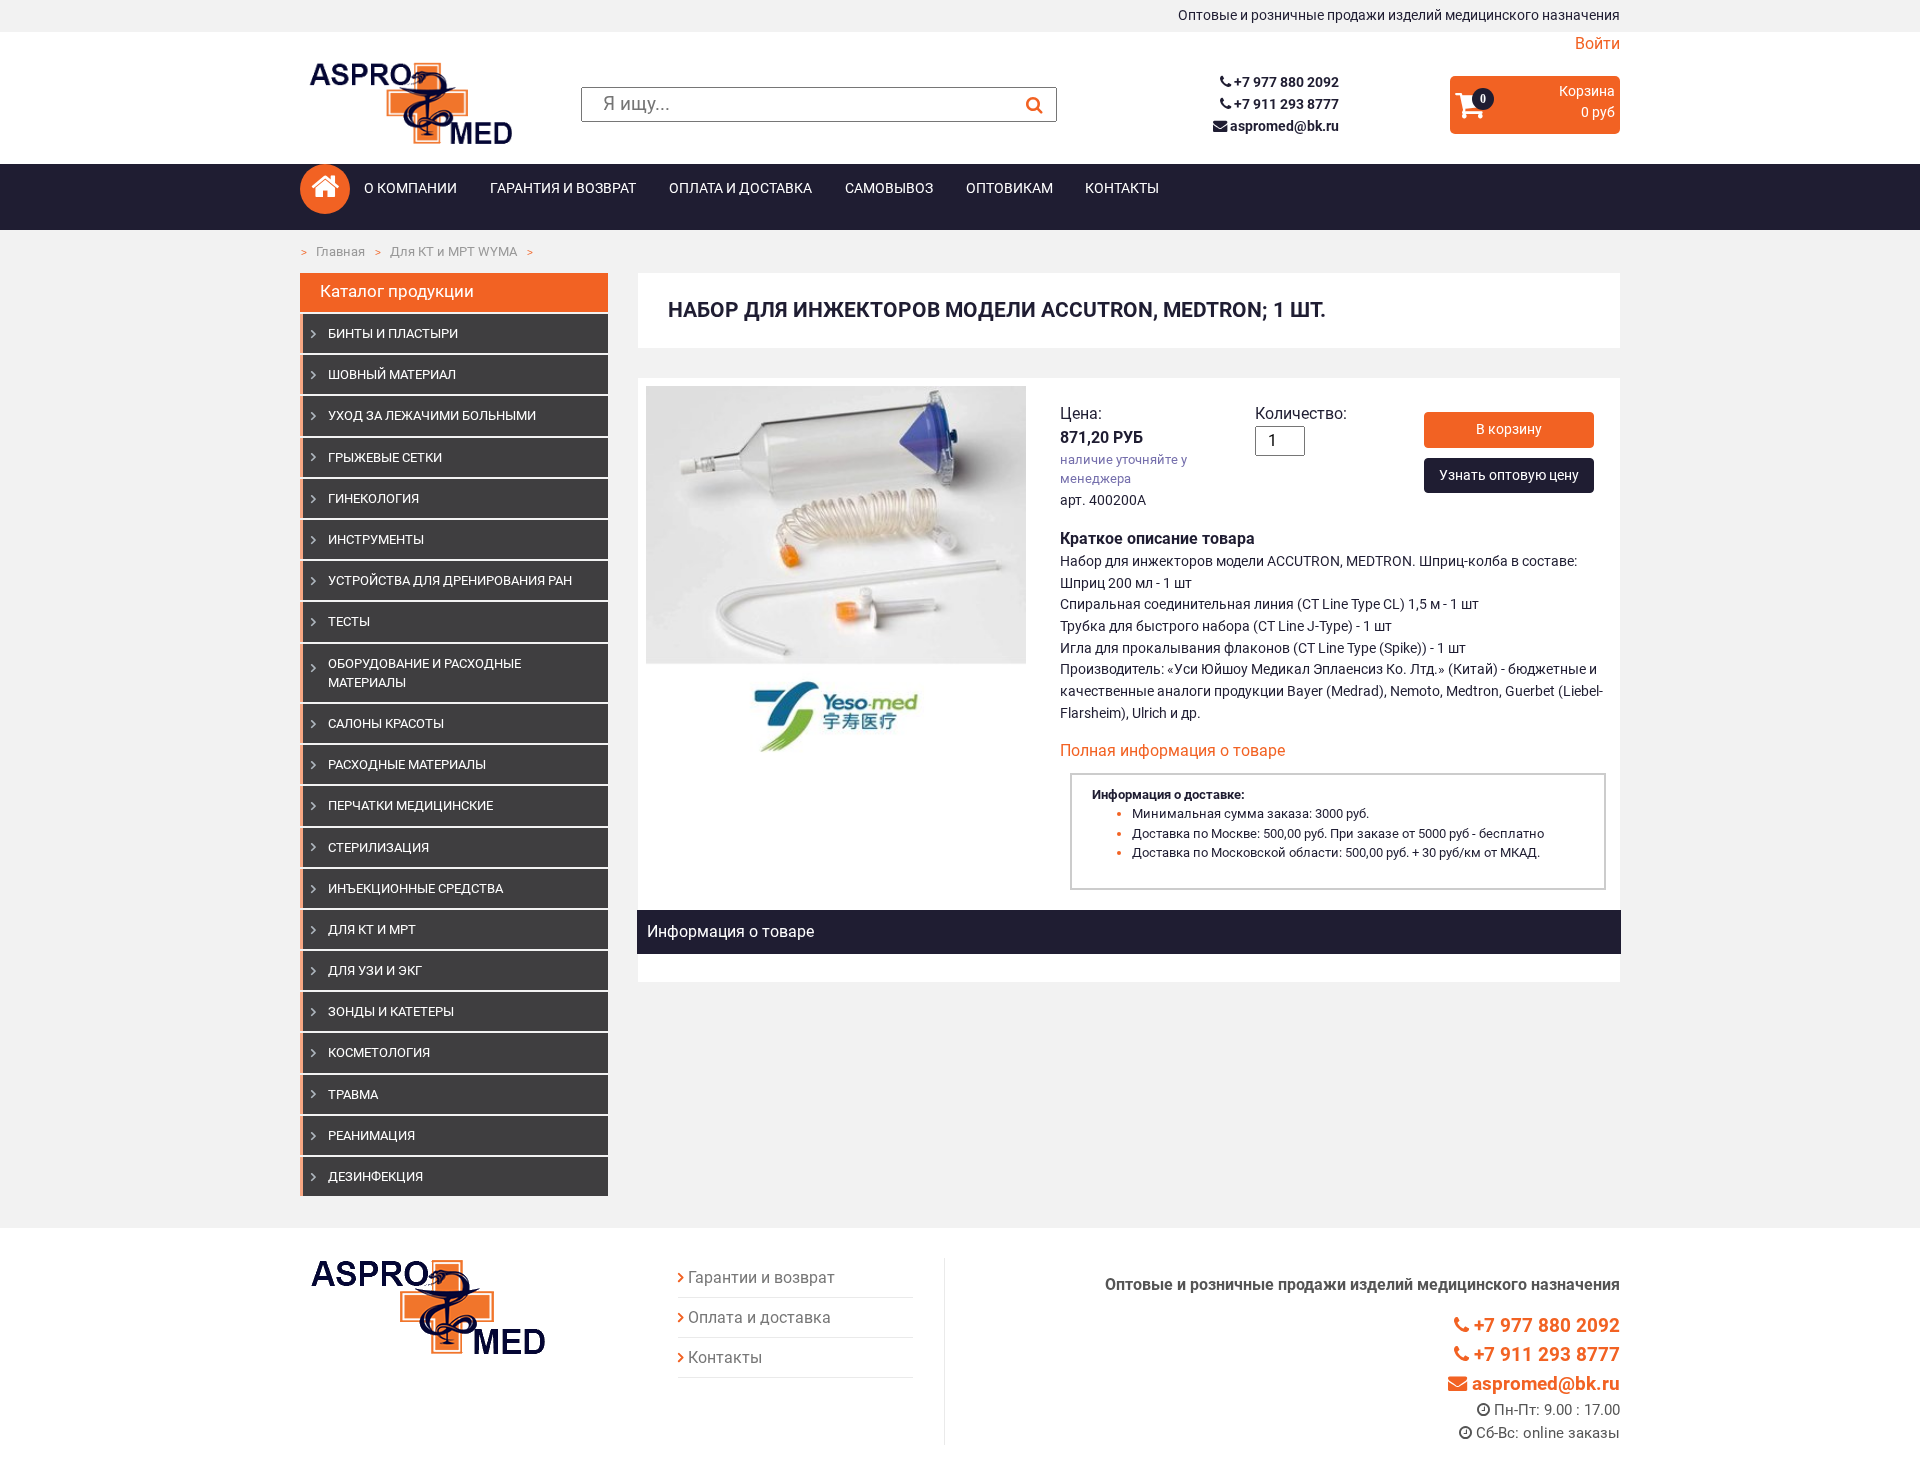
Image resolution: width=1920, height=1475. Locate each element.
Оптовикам (1009, 188)
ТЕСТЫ (349, 621)
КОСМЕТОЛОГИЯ (379, 1052)
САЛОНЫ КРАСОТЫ (386, 723)
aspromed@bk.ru (1282, 126)
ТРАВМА (353, 1094)
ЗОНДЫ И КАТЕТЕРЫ (391, 1011)
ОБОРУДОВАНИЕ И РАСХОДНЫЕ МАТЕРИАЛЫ (424, 673)
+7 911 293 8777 (1284, 104)
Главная (340, 251)
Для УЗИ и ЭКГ (375, 970)
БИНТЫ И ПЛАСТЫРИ (393, 333)
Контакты (1122, 188)
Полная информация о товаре (1172, 750)
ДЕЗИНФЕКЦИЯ (375, 1176)
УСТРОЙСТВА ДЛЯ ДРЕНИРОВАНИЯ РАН (450, 580)
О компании (410, 188)
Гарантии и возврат (761, 1277)
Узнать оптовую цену (1509, 475)
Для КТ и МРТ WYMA (453, 251)
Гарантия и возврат (563, 188)
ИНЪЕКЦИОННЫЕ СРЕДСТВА (415, 888)
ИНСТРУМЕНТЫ (376, 539)
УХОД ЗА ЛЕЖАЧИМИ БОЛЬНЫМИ (432, 415)
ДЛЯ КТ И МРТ (372, 929)
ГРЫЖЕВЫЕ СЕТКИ (385, 457)
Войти (1597, 43)
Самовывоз (889, 188)
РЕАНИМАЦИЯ (371, 1135)
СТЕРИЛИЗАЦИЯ (378, 847)
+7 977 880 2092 (1284, 82)
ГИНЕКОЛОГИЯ (373, 498)
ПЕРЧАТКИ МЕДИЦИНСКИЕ (410, 805)
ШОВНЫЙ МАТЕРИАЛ (392, 374)
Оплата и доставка (740, 188)
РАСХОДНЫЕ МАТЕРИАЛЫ (407, 764)
